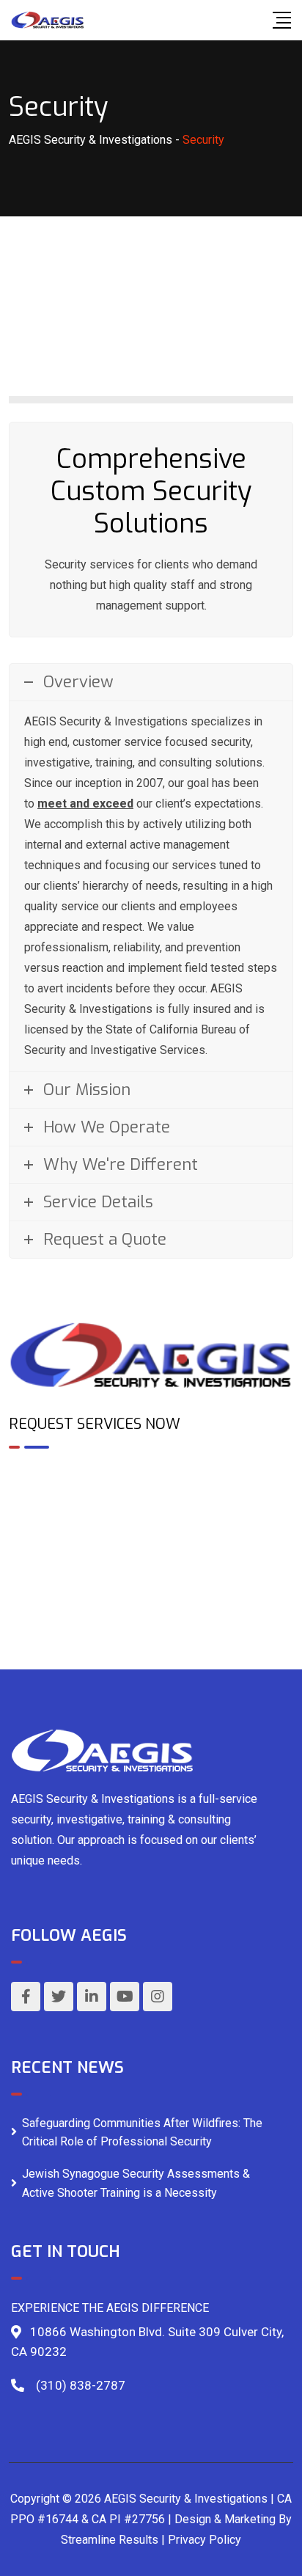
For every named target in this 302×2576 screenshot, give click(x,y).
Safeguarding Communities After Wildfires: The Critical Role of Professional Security (142, 2133)
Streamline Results (110, 2540)
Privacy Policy (205, 2540)
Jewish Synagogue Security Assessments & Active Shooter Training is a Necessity (136, 2183)
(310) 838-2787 (81, 2385)
